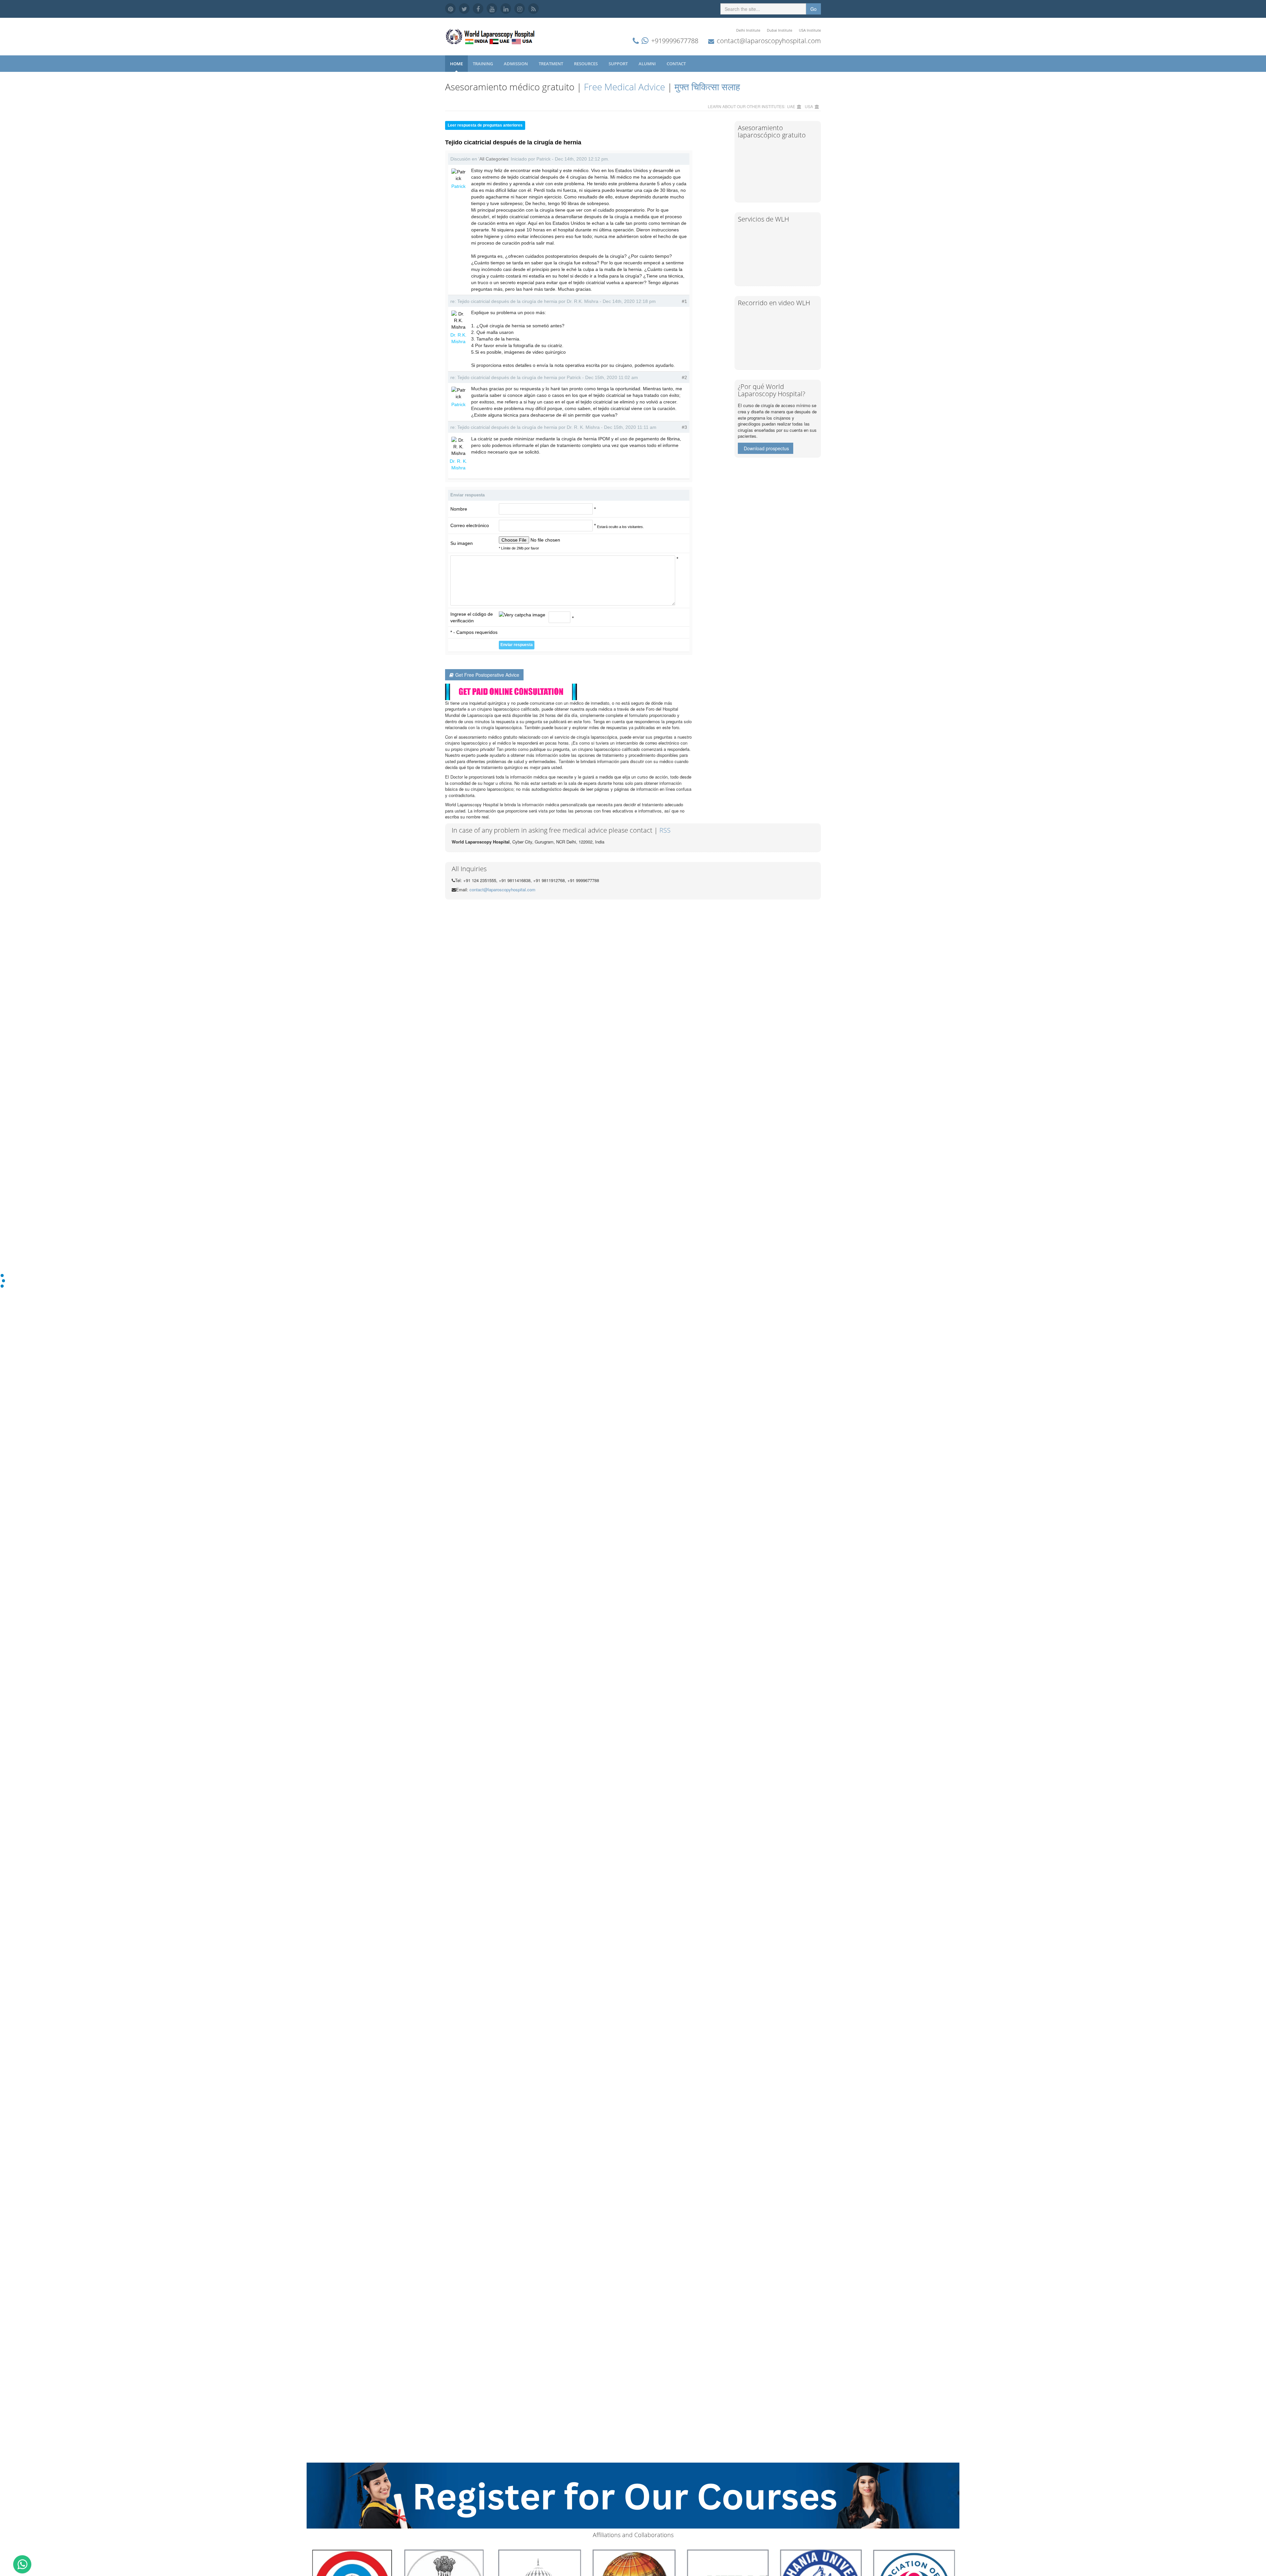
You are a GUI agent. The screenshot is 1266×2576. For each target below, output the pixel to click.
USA (809, 106)
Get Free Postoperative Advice (487, 675)
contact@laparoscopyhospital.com (769, 41)
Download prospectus (766, 448)
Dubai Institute (780, 30)
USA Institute (810, 30)
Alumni (648, 64)
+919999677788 (675, 41)
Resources (586, 64)
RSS (665, 830)
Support (619, 64)
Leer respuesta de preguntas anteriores (485, 125)
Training (483, 64)
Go (814, 9)
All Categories (494, 159)
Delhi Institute (748, 30)
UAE (791, 106)
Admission (516, 64)
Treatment (551, 64)
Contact (677, 64)
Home (456, 64)
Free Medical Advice (624, 87)
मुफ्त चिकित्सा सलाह (707, 87)
